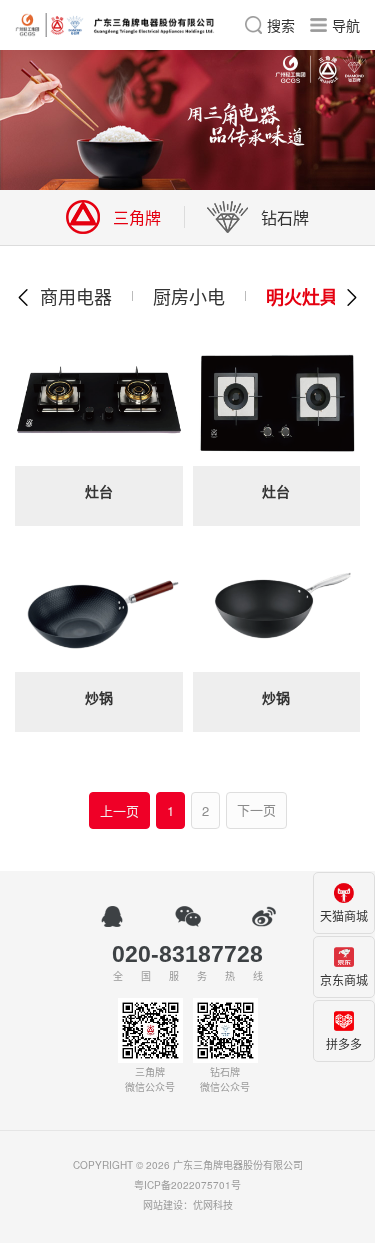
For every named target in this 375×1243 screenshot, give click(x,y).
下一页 (256, 810)
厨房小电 (189, 296)
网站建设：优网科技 (188, 1205)
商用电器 (76, 296)
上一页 (119, 810)
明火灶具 (302, 297)
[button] (24, 297)
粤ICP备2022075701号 (187, 1185)
